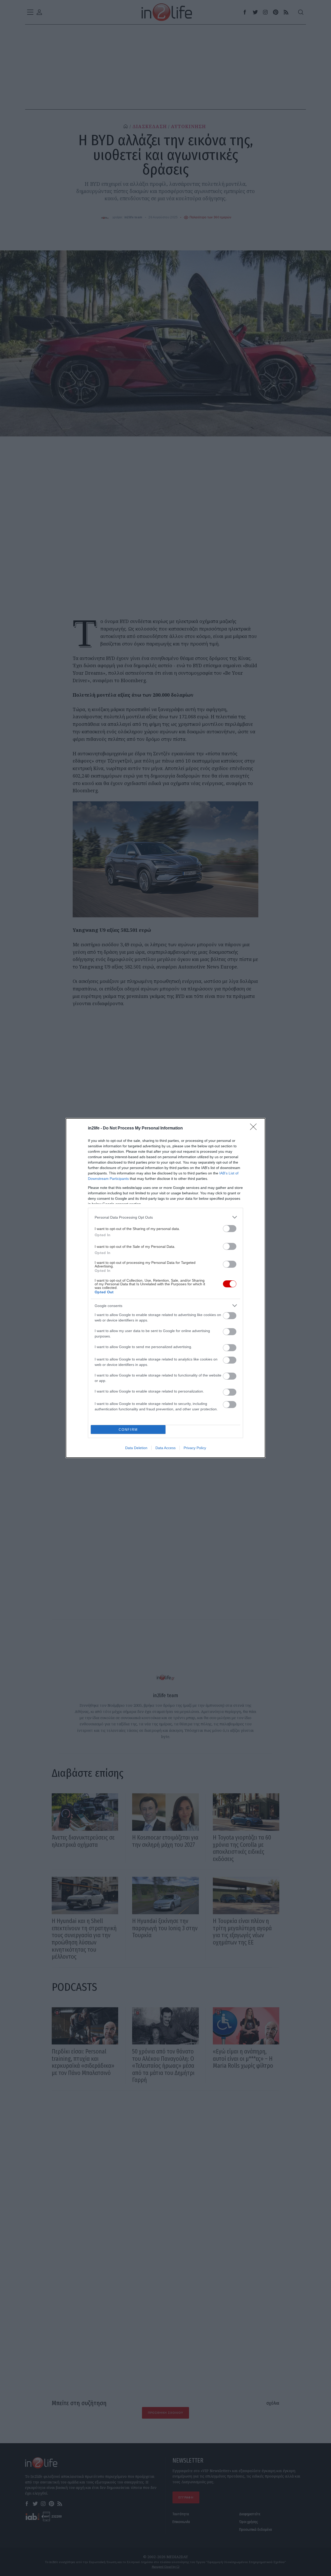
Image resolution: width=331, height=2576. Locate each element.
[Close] (255, 1128)
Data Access (165, 1448)
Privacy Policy (195, 1448)
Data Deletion (136, 1448)
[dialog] (165, 1288)
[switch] (230, 1229)
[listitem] (165, 1217)
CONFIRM (128, 1430)
